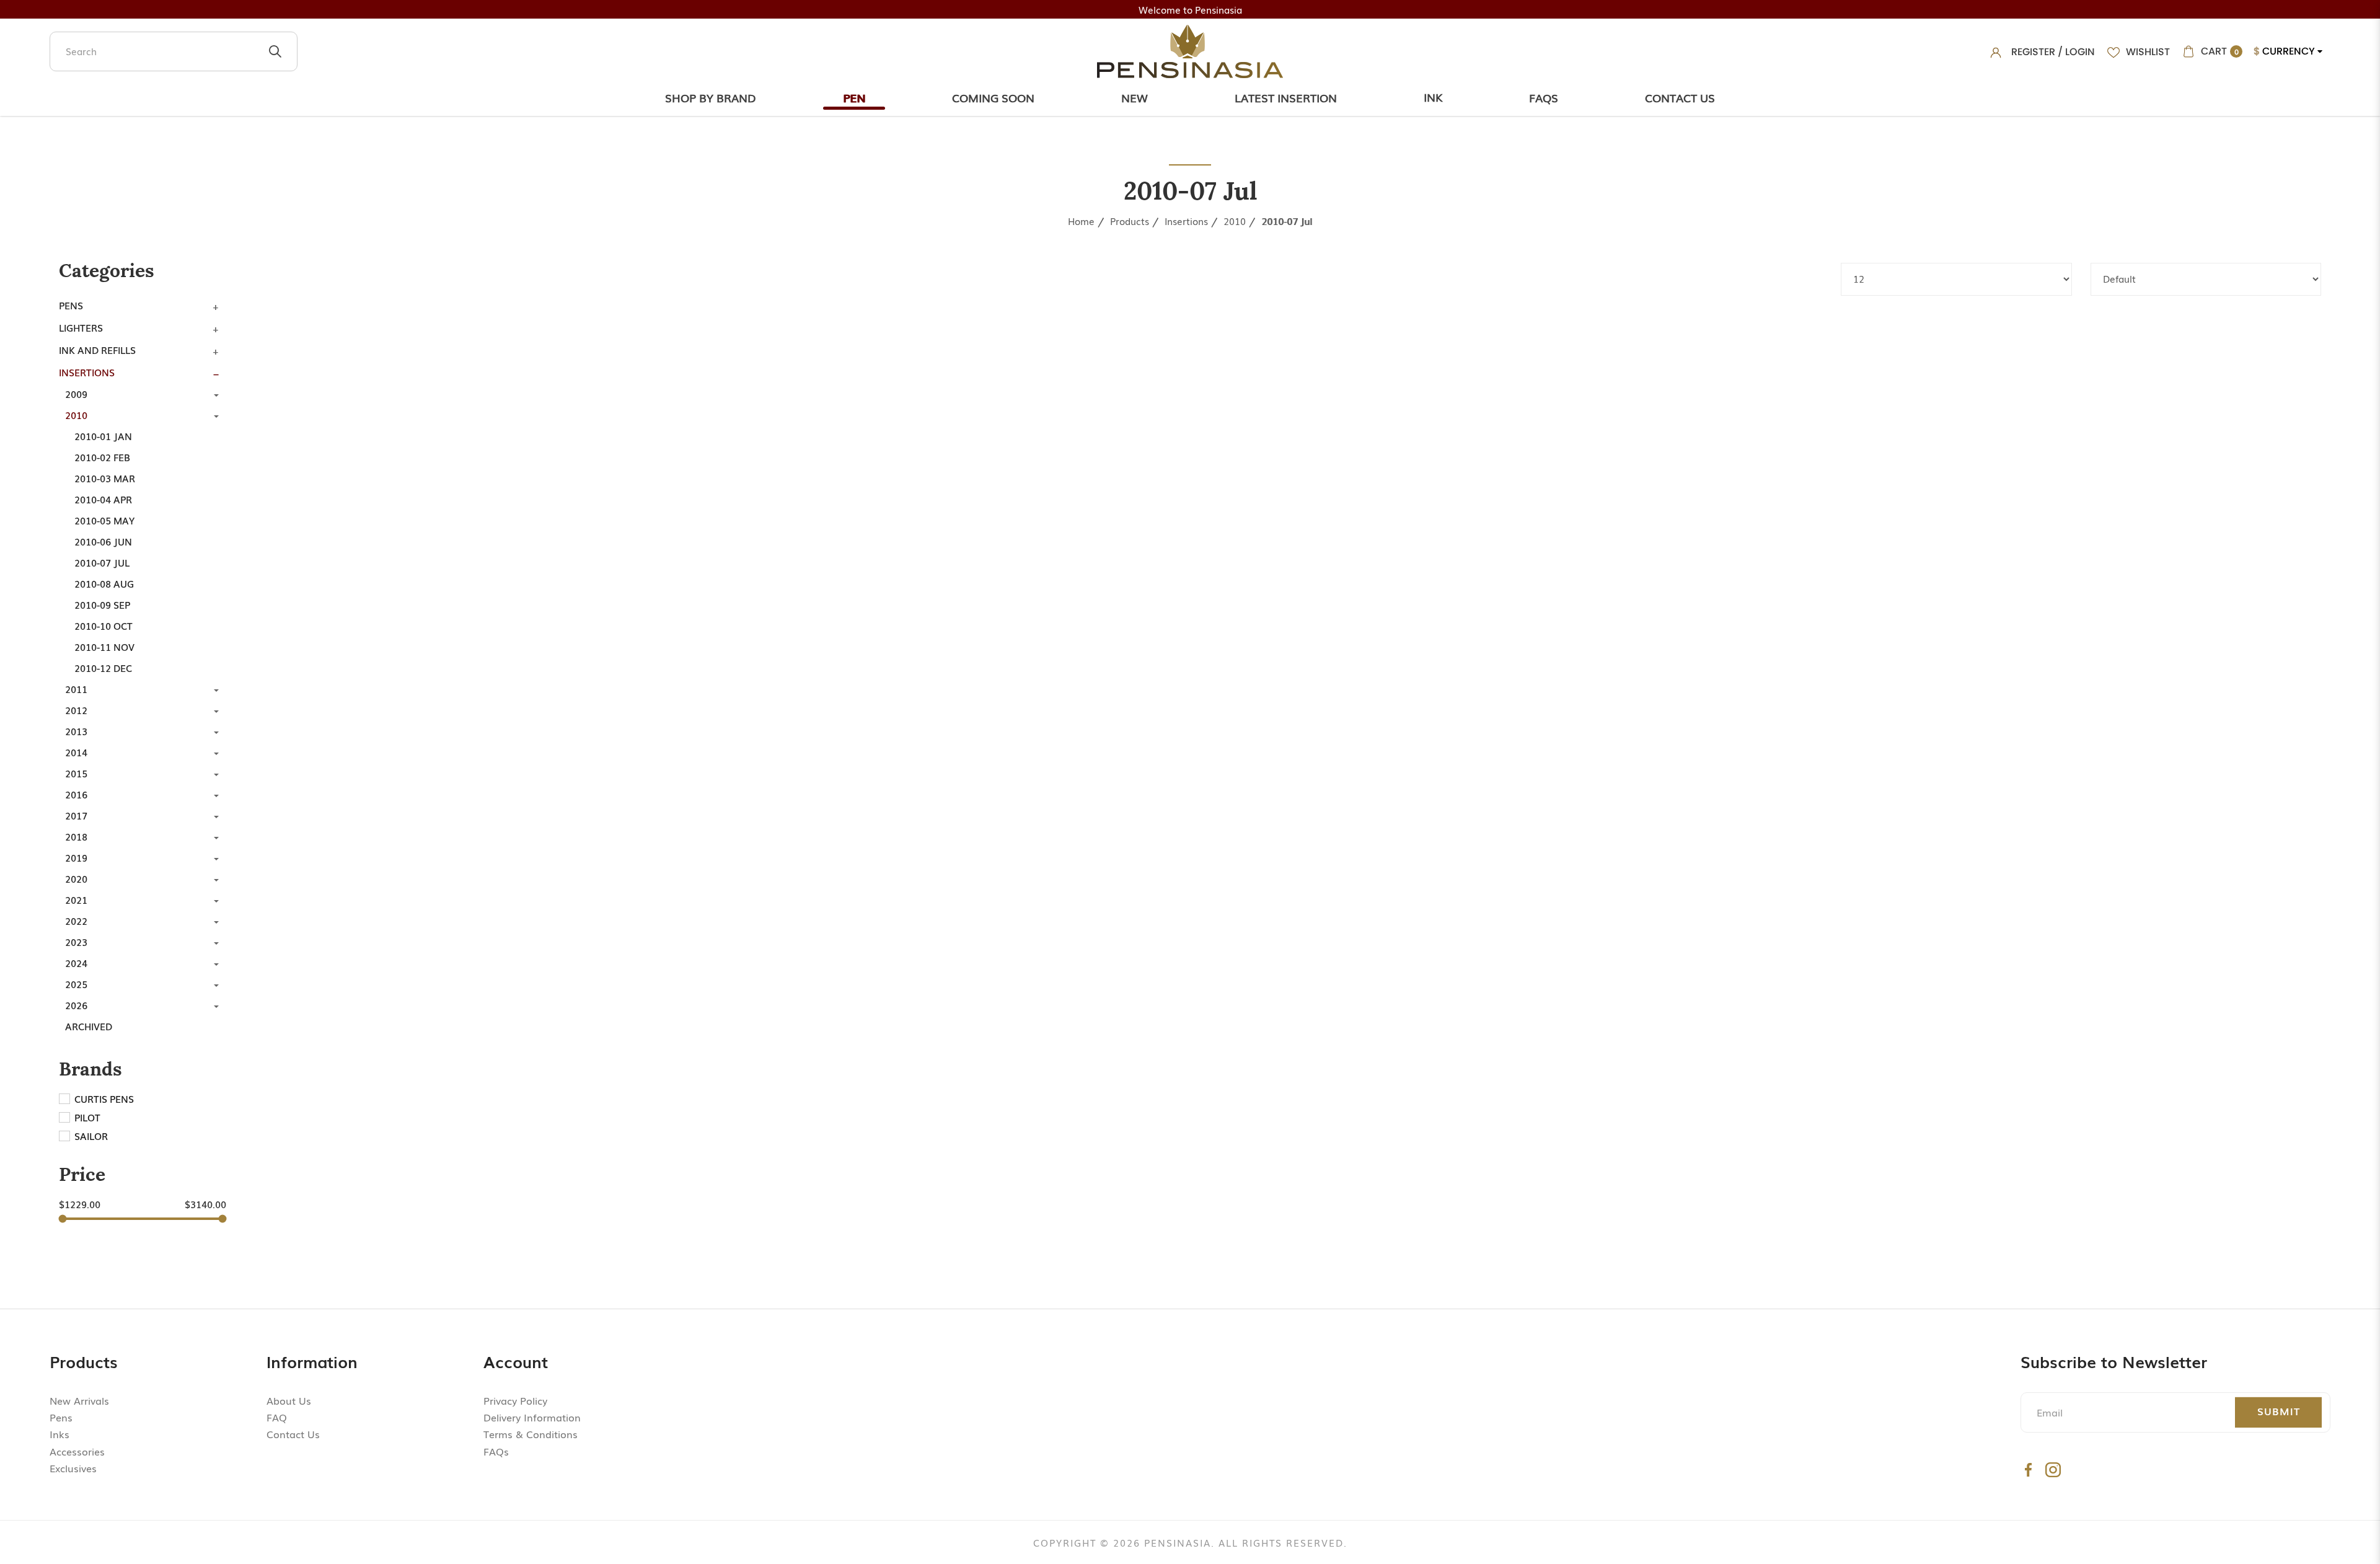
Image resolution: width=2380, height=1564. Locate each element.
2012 (76, 710)
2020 (76, 878)
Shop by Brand (711, 97)
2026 (76, 1005)
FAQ (277, 1417)
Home (1081, 221)
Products (1130, 221)
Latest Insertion (1286, 97)
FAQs (496, 1451)
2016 (76, 794)
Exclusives (73, 1468)
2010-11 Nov (104, 647)
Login (2080, 52)
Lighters (81, 327)
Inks (59, 1434)
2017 (76, 815)
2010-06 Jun (103, 541)
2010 (1235, 221)
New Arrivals (79, 1400)
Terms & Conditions (531, 1434)
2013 (76, 731)
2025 (76, 984)
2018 (76, 836)
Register (2033, 52)
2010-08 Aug (104, 583)
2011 (76, 689)
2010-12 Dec (103, 668)
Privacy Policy (515, 1400)
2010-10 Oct (104, 625)
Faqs (1544, 97)
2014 (76, 752)
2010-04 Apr (103, 499)
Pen (854, 97)
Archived (89, 1026)
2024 (76, 963)
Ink (1433, 97)
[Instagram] (2053, 1469)
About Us (289, 1400)
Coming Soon (993, 97)
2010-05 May (104, 520)
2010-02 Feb (102, 457)
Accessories (77, 1451)
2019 (76, 857)
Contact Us (1680, 97)
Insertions (1186, 221)
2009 (76, 394)
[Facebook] (2028, 1469)
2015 (76, 773)
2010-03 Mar (105, 478)
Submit (2279, 1411)
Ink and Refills (97, 350)
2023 (76, 942)
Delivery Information (532, 1417)
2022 (76, 921)
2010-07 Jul (1287, 221)
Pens (71, 305)
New (1135, 97)
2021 (76, 899)
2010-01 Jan (103, 436)
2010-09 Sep (102, 604)
